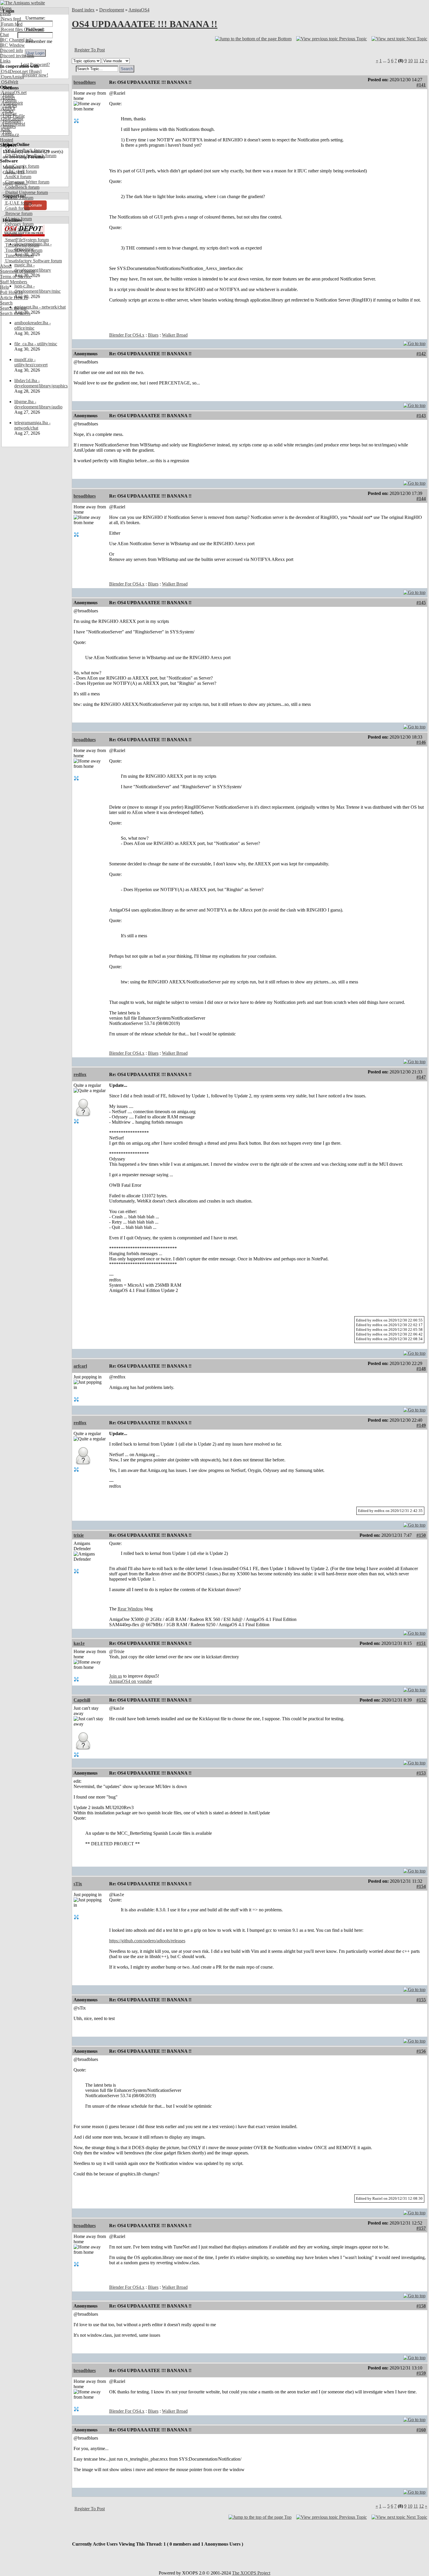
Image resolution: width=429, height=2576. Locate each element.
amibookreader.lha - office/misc (33, 325)
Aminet (7, 98)
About (6, 266)
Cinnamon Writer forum (27, 182)
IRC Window (12, 45)
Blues (153, 335)
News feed (11, 19)
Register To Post (90, 50)
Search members (15, 313)
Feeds (5, 14)
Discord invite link (17, 56)
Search (6, 303)
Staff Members (14, 282)
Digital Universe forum (26, 192)
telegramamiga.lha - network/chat (32, 425)
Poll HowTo (11, 292)
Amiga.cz (9, 135)
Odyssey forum (19, 224)
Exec (5, 129)
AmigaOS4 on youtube (131, 1681)
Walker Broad (175, 335)
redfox (80, 1074)
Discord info (12, 50)
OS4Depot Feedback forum (30, 156)
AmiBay (8, 114)
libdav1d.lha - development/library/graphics (41, 383)
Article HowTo (14, 298)
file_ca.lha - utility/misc (36, 344)
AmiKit (8, 108)
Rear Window (130, 1609)
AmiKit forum (18, 177)
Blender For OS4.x (127, 335)
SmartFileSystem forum (26, 240)
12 (422, 61)
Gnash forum (17, 208)
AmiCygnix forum (22, 166)
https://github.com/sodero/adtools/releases (147, 1941)
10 (410, 61)
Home (6, 8)
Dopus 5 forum (19, 198)
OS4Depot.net (14, 71)
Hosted (7, 140)
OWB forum (16, 229)
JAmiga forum (18, 219)
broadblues (85, 82)
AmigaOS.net (13, 92)
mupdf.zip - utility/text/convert (31, 362)
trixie (79, 1535)
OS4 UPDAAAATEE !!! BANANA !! (145, 24)
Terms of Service (16, 277)
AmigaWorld (13, 124)
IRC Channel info (16, 40)
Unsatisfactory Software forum (33, 261)
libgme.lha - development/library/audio (38, 404)
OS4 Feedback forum (25, 150)
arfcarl (80, 1366)
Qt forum (13, 234)
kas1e (79, 1643)
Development (112, 10)
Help (5, 287)
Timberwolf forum (22, 245)
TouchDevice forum (23, 250)
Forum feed (11, 24)
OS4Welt (9, 82)
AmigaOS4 (139, 10)
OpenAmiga (12, 77)
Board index (83, 10)
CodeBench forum (22, 187)
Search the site (13, 308)
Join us (116, 1676)
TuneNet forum (19, 255)
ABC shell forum (20, 171)
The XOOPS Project (251, 2573)
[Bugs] (35, 71)
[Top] (414, 342)
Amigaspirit (11, 103)
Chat (4, 35)
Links (5, 61)
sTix (78, 1884)
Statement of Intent (17, 271)
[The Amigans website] (23, 3)
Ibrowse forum (18, 213)
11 (416, 61)
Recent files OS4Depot (22, 29)
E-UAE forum (18, 203)
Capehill (82, 1700)
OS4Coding (12, 119)
